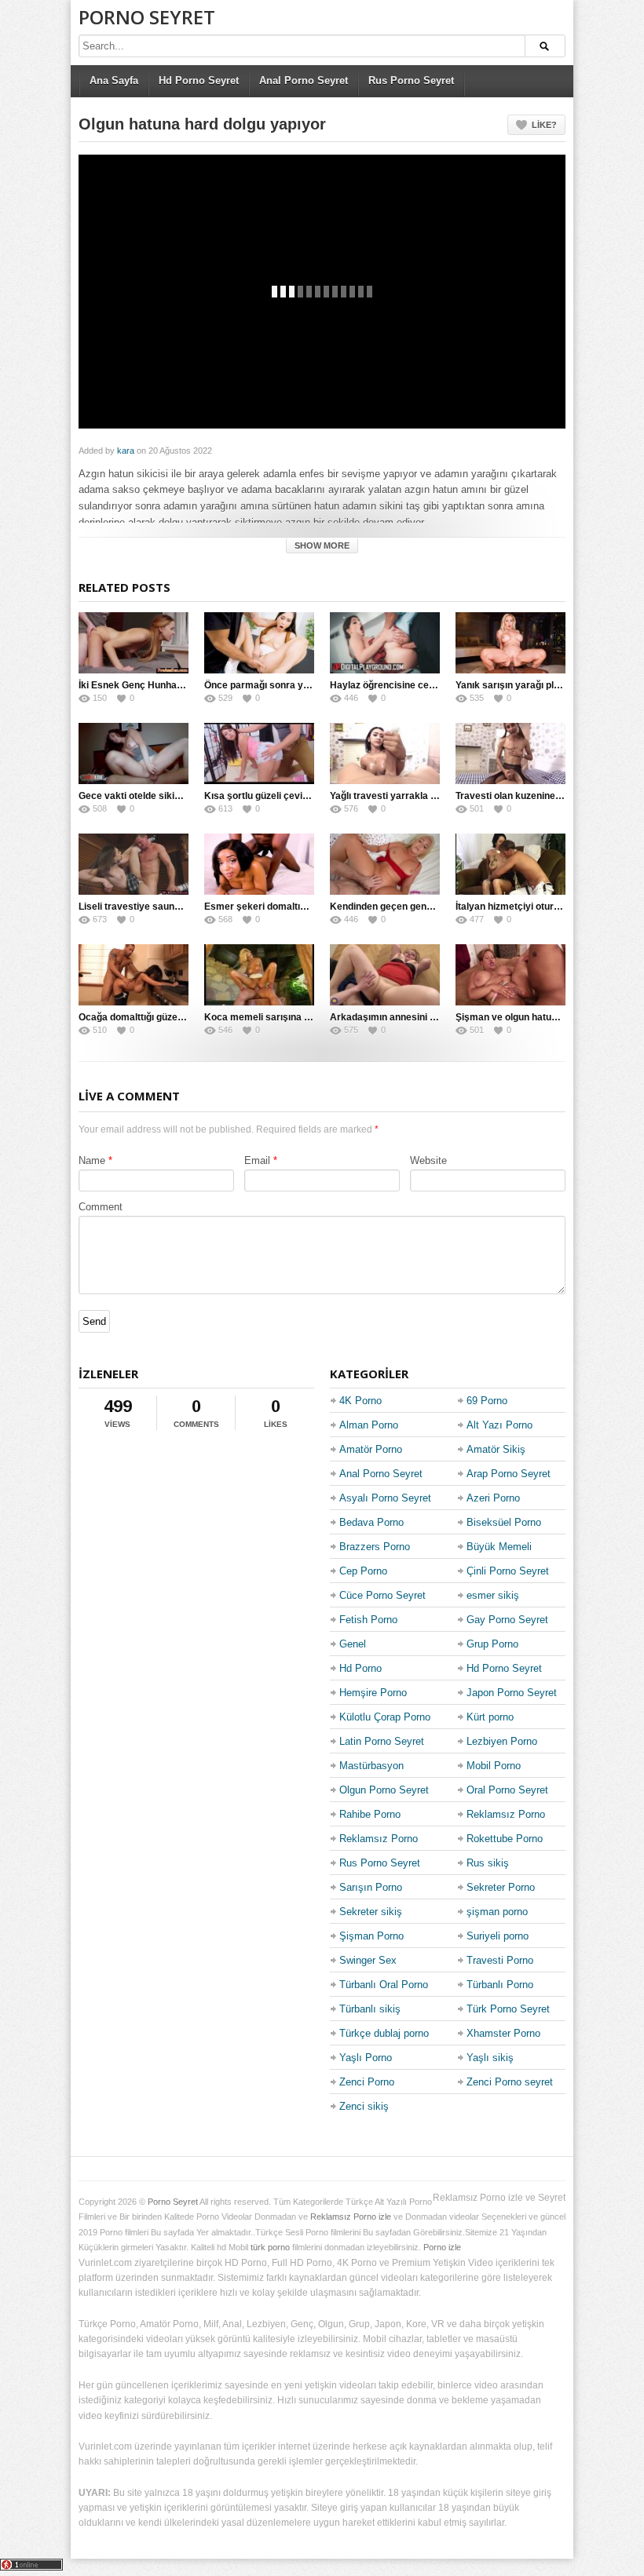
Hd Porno (360, 1668)
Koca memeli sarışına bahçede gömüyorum (302, 1017)
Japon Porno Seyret (512, 1693)
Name (92, 1160)
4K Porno (360, 1401)
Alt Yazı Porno (499, 1425)
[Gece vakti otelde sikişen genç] (134, 753)
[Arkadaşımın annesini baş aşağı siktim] (385, 975)
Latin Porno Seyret (382, 1741)
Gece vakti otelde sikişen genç (147, 796)
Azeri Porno (493, 1498)
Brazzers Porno (375, 1547)
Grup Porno (492, 1644)
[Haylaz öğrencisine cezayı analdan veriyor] (385, 643)
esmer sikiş (493, 1595)
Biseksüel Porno (504, 1522)
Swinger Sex (368, 1960)
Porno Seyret (147, 17)
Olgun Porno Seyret (384, 1790)
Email (257, 1160)
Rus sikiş (488, 1863)
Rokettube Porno (505, 1839)
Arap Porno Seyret (509, 1474)
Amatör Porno (371, 1449)
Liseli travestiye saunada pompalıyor (161, 907)
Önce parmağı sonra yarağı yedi (276, 685)
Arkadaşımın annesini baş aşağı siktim (416, 1017)
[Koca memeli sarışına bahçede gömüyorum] (259, 975)
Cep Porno (363, 1571)
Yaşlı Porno (366, 2058)
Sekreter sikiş (371, 1912)
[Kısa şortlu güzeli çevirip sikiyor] (259, 753)
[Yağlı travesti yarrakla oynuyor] (385, 753)
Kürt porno (490, 1717)
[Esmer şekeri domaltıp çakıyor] (259, 864)
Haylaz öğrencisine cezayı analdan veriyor (424, 685)
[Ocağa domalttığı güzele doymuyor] (134, 975)
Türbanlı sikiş (370, 2009)
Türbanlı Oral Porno (384, 1985)
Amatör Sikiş (496, 1449)
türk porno (270, 2247)
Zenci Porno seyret (510, 2082)
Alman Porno (369, 1425)
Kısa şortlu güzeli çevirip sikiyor (276, 796)
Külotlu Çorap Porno (385, 1717)
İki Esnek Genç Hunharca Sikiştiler (156, 685)
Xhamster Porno (503, 2033)
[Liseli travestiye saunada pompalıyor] (134, 864)
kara (126, 451)
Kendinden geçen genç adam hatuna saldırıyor (434, 907)
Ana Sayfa (114, 80)
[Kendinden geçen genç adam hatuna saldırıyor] (385, 864)
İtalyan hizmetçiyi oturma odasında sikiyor (550, 907)
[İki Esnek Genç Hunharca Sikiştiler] (134, 643)
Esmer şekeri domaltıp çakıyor (273, 907)
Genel (353, 1644)
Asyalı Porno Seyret (385, 1498)
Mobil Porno (494, 1766)
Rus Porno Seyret (411, 80)
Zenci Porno (367, 2082)
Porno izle (442, 2247)
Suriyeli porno (498, 1936)
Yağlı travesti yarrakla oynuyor (399, 796)
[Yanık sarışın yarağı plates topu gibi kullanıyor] (510, 643)
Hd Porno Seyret (199, 80)
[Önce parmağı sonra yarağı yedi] (259, 643)
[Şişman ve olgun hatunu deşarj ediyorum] (510, 975)
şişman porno (497, 1912)
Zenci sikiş (364, 2106)
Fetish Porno (368, 1620)
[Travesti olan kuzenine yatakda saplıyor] (510, 753)
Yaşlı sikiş (490, 2058)
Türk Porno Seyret (508, 2009)
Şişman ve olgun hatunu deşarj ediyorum (547, 1017)
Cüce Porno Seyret (382, 1595)
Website (428, 1160)
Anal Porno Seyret (304, 80)
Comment (101, 1207)
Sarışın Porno (371, 1887)
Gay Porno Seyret (507, 1620)
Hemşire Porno (373, 1693)
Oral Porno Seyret (507, 1790)
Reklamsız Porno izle (351, 2217)
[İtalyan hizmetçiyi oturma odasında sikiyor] (510, 864)
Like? (544, 125)
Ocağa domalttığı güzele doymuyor (156, 1017)
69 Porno (487, 1401)
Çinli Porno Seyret (508, 1571)
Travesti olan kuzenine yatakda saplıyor (544, 796)
